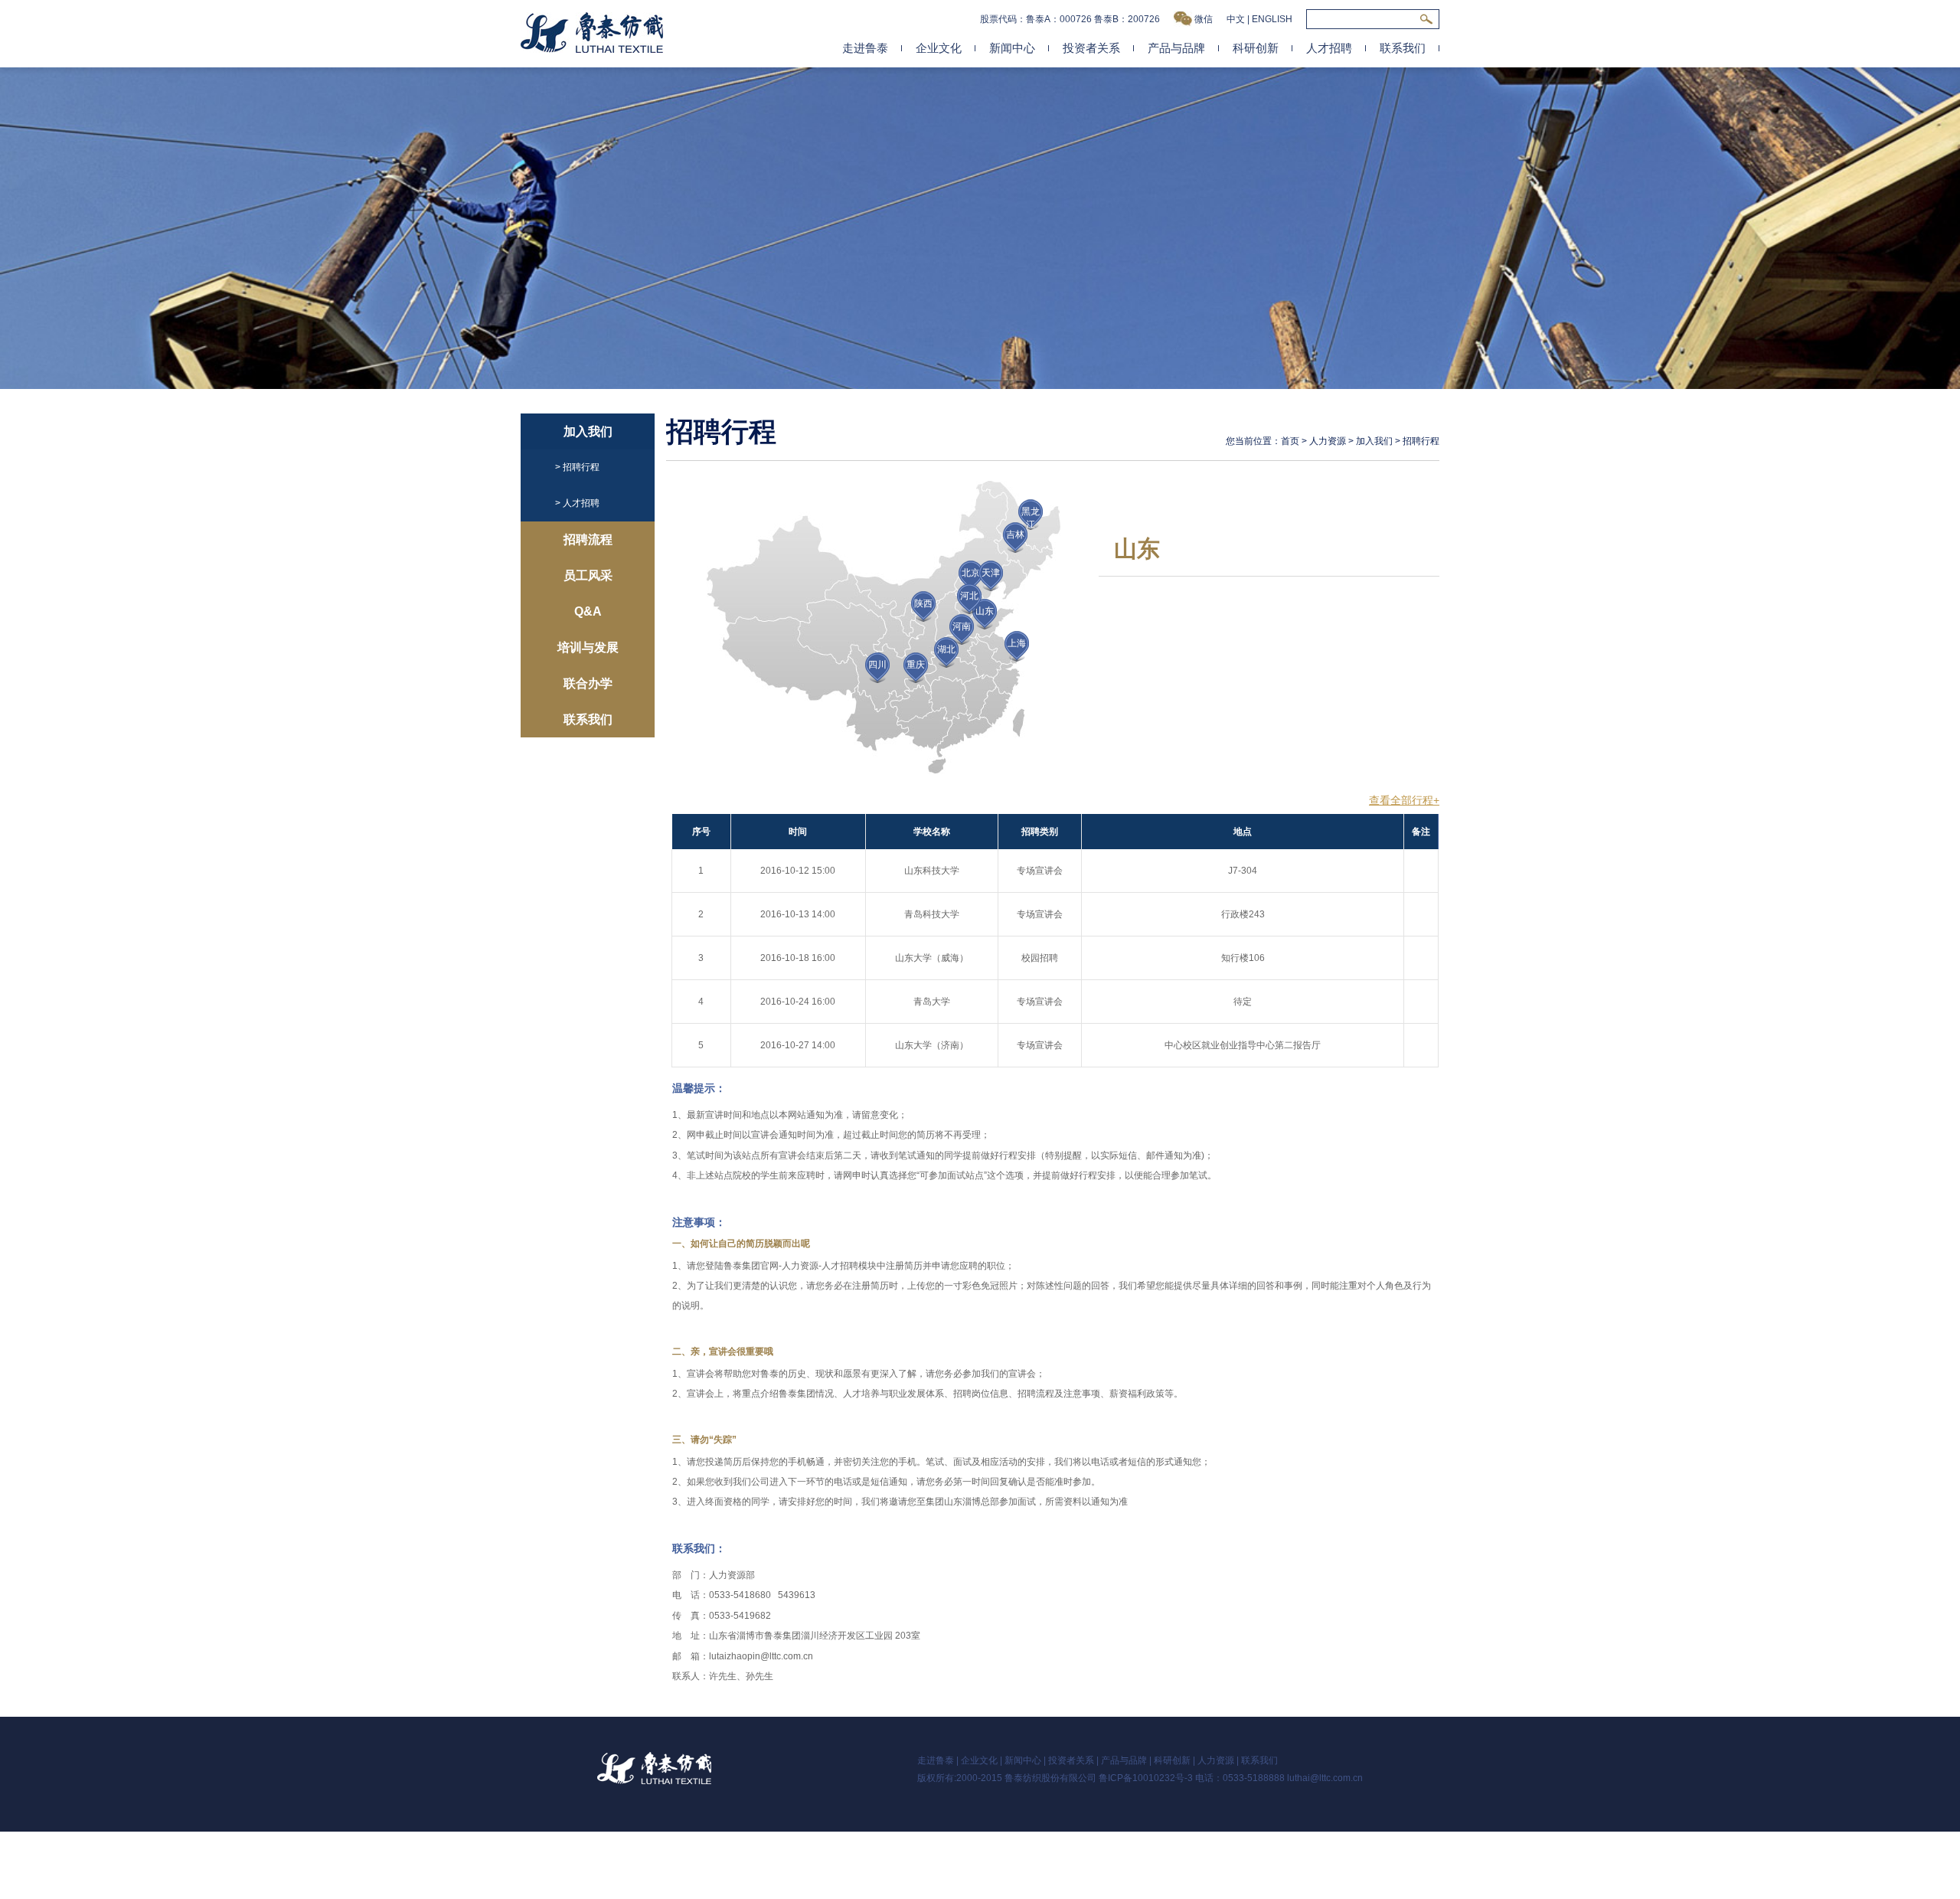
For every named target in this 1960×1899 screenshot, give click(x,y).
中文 (1236, 19)
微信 (1204, 19)
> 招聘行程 (577, 467)
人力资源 (1328, 441)
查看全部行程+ (1404, 800)
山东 (985, 611)
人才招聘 (1329, 48)
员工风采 (588, 575)
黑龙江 (1031, 518)
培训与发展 (588, 647)
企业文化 (939, 48)
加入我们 (588, 431)
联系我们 (1403, 48)
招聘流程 (588, 539)
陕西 (923, 603)
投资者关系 (1091, 48)
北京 (971, 573)
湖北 (946, 649)
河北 (969, 596)
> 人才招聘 (577, 503)
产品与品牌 (1176, 48)
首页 (1290, 441)
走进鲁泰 (865, 48)
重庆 (916, 665)
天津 (991, 573)
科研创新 (1256, 48)
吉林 (1015, 534)
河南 (962, 626)
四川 (877, 665)
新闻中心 (1012, 48)
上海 (1017, 643)
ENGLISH (1272, 19)
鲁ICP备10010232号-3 (1146, 1778)
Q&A (588, 611)
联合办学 (588, 683)
